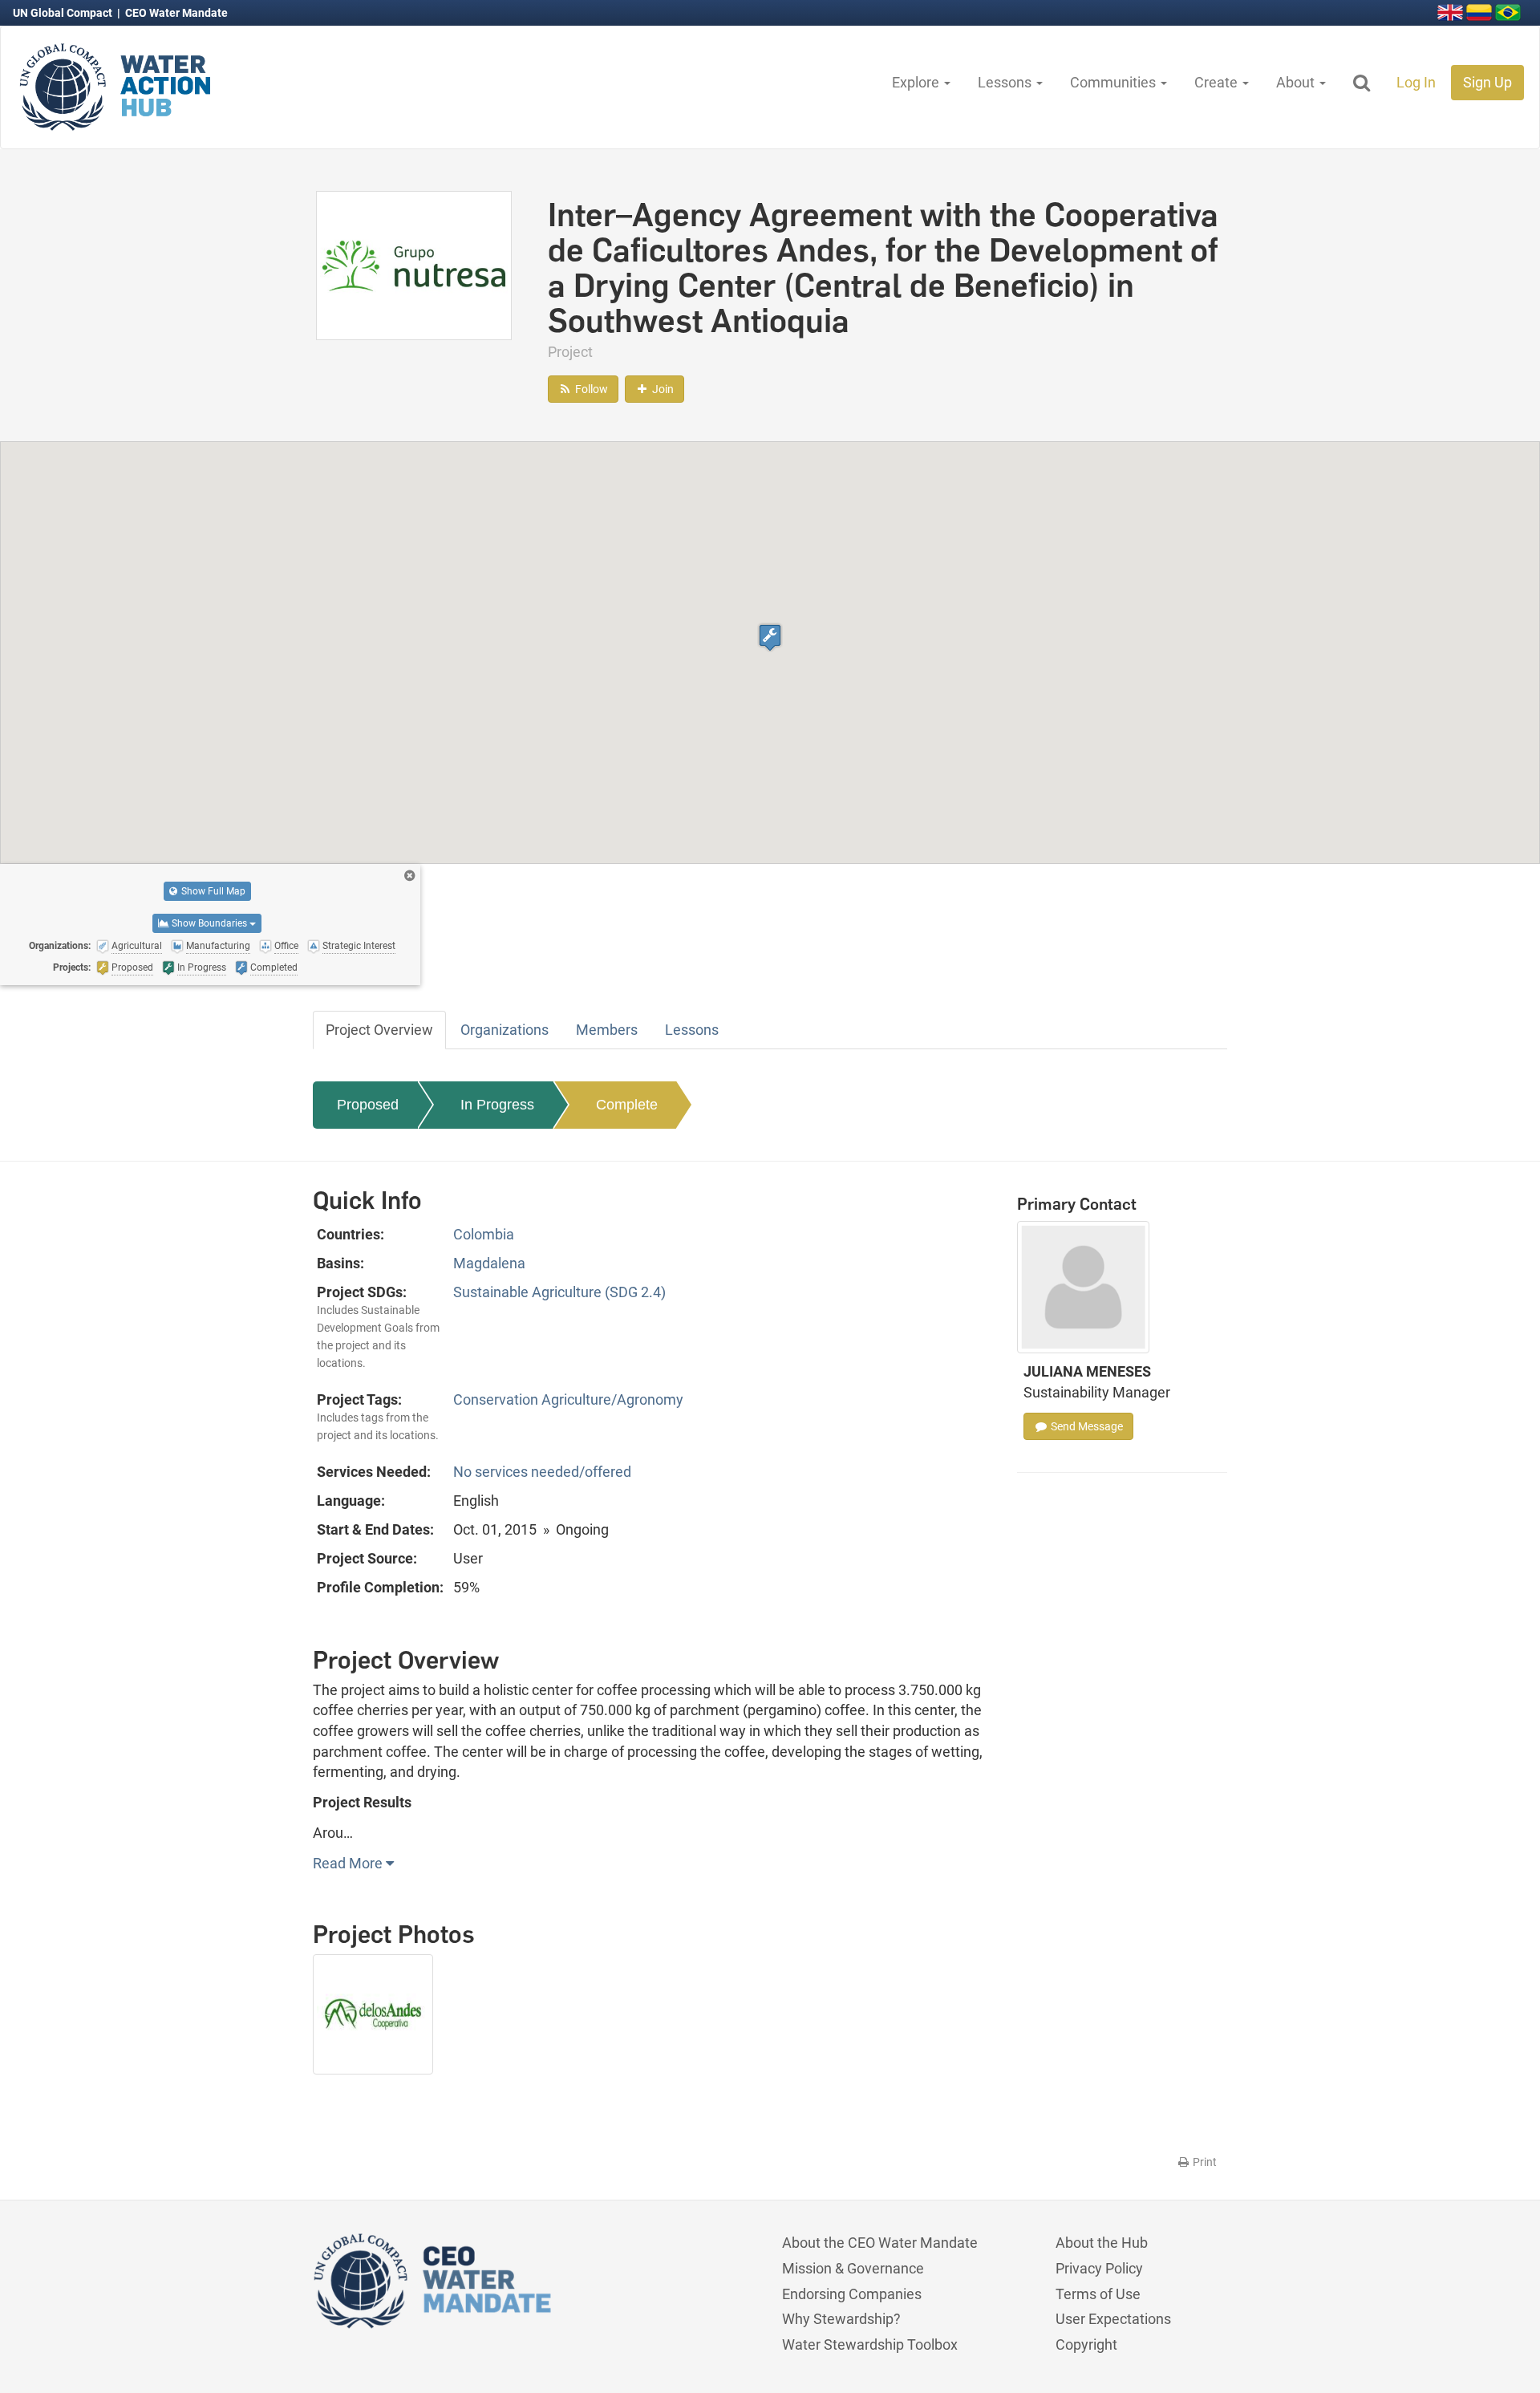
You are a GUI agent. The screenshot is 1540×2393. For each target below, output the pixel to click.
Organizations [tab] (505, 1030)
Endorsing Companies (852, 2294)
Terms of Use (1098, 2294)
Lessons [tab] (692, 1030)
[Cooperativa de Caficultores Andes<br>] (379, 2022)
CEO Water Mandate (176, 13)
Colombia (484, 1234)
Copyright (1086, 2344)
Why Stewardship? (841, 2319)
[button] (770, 637)
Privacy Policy (1099, 2268)
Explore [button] (917, 82)
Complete (627, 1105)
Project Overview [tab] (379, 1030)
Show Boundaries (209, 923)
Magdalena (489, 1263)
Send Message (1086, 1426)
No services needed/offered (542, 1472)
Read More (349, 1863)
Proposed (368, 1105)
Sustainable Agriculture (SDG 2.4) (559, 1292)
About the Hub (1102, 2243)
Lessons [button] (1006, 82)
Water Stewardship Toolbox (870, 2344)
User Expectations (1113, 2319)
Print (1204, 2162)
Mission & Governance (853, 2268)
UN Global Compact (64, 13)
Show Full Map (212, 891)
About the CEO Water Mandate (880, 2243)
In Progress (497, 1105)
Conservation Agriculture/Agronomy (568, 1399)
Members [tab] (607, 1030)
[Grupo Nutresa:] (414, 264)
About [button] (1297, 82)
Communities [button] (1114, 82)
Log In (1416, 82)
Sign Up (1487, 82)
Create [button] (1218, 82)
